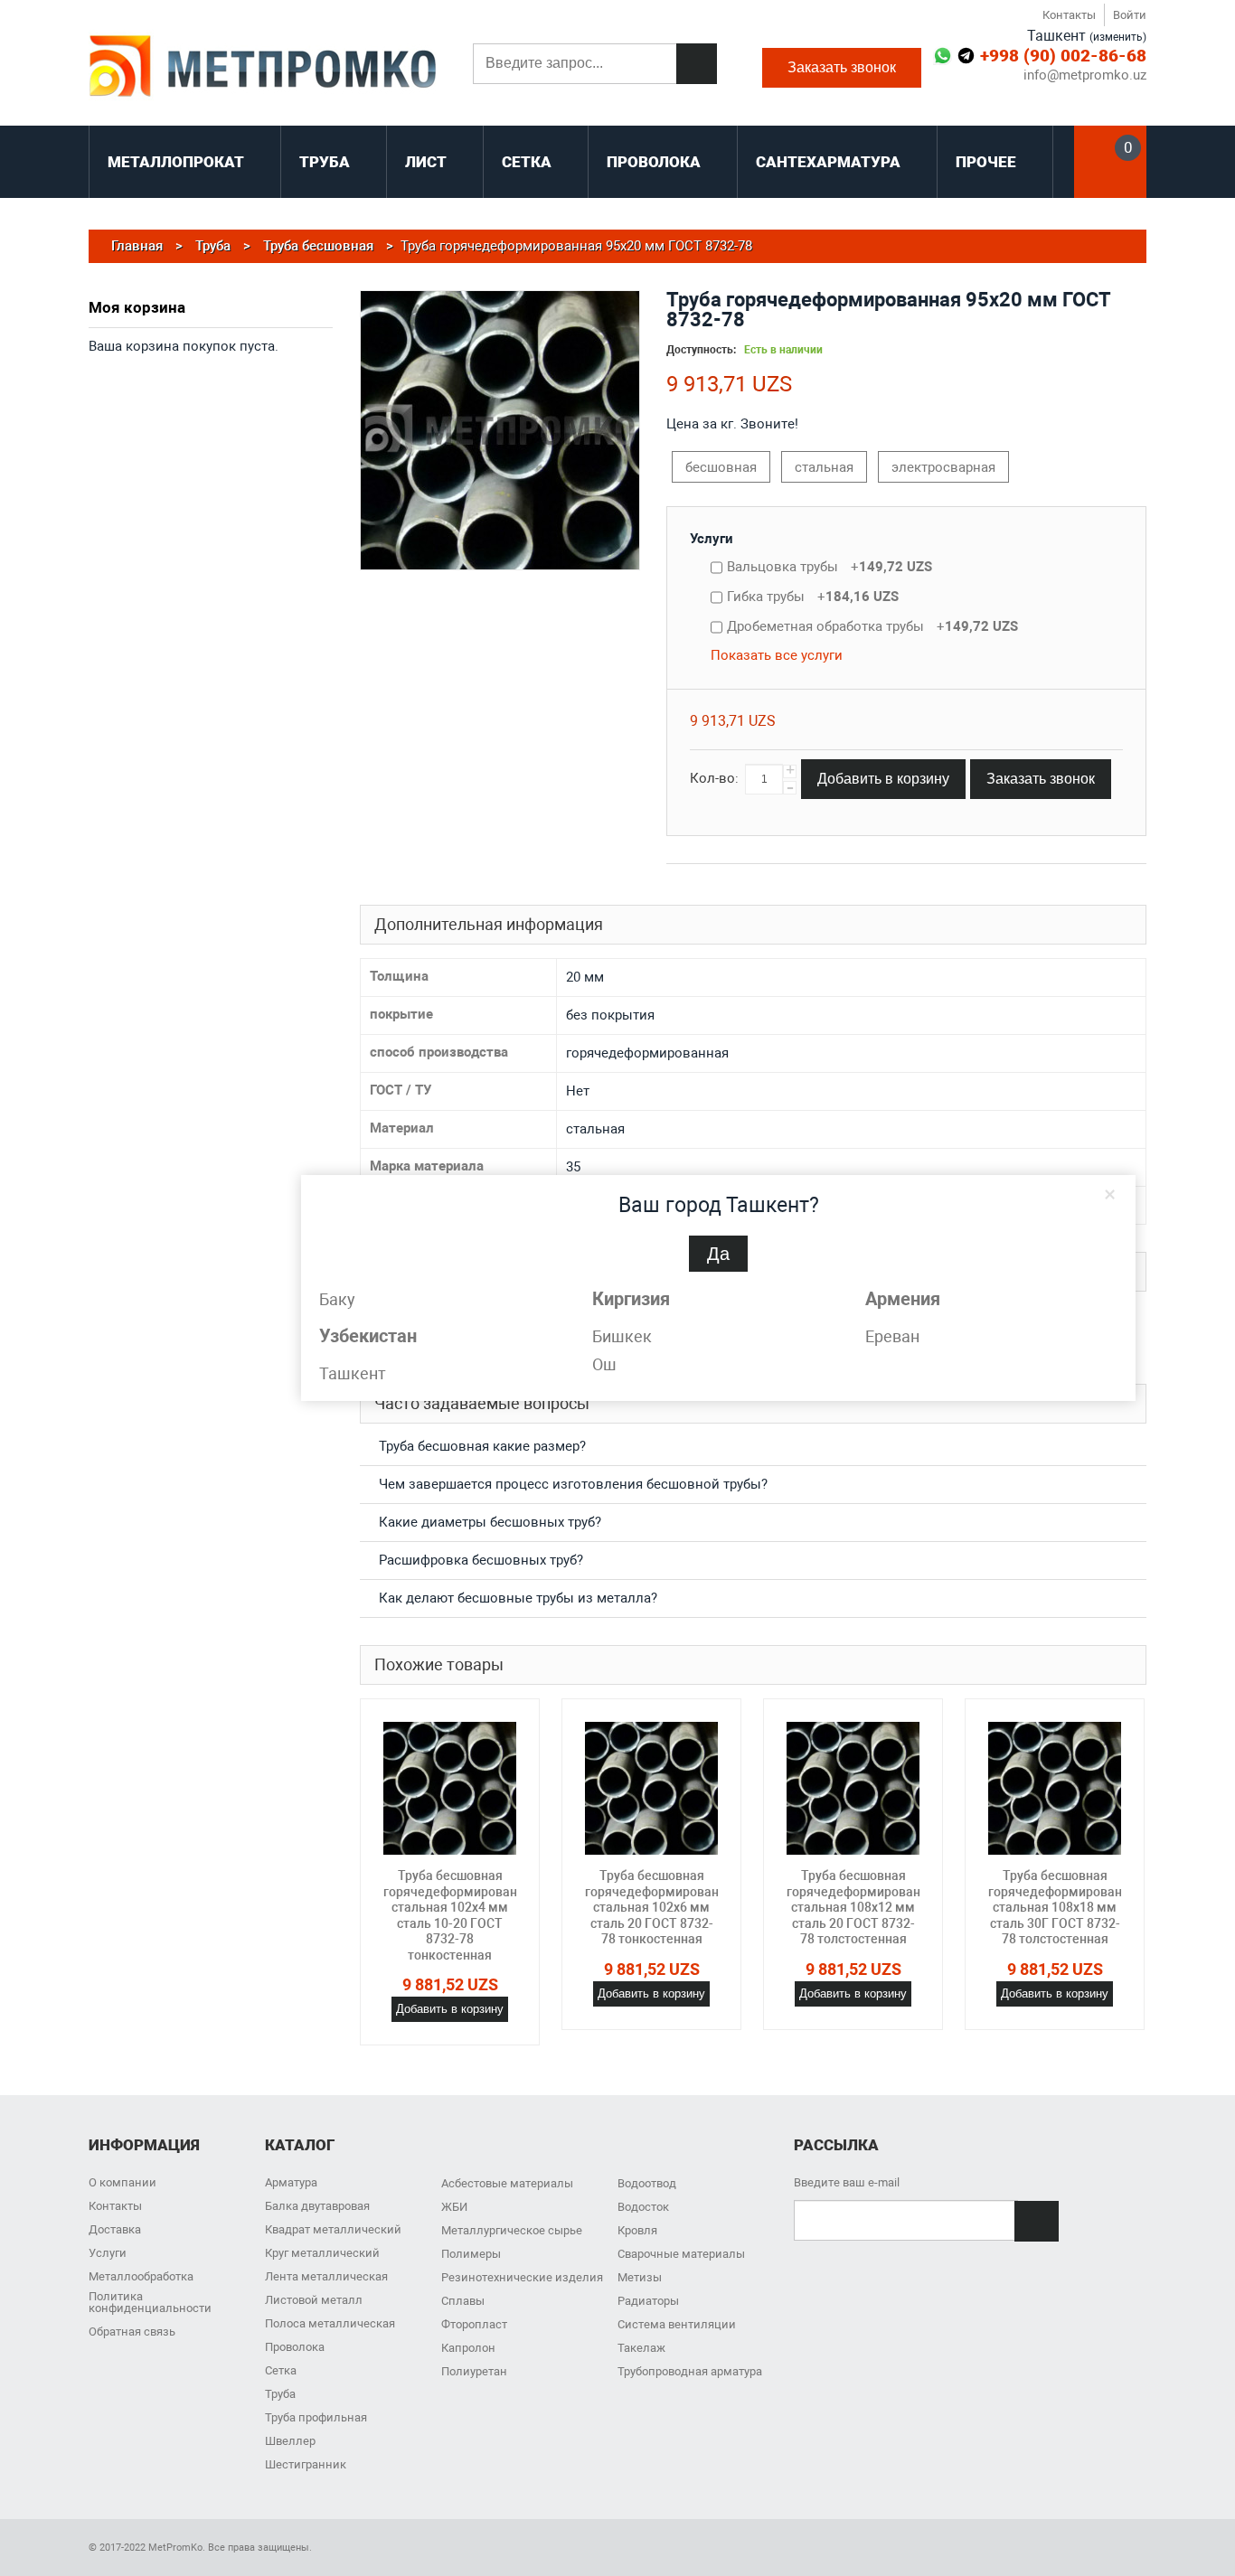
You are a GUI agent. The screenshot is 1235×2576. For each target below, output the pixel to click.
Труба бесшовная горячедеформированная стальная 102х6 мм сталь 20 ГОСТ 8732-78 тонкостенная (663, 1907)
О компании (123, 2182)
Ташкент (353, 1373)
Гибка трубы (813, 597)
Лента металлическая (326, 2276)
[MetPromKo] (263, 68)
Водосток (643, 2207)
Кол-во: (714, 778)
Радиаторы (648, 2301)
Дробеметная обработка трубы (872, 626)
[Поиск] (697, 64)
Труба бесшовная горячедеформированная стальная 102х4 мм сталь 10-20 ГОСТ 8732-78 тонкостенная (461, 1915)
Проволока (295, 2347)
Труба (280, 2394)
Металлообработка (141, 2276)
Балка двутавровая (317, 2206)
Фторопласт (474, 2324)
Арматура (291, 2182)
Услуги (712, 539)
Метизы (640, 2277)
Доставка (115, 2229)
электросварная (943, 467)
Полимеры (471, 2254)
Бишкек (622, 1336)
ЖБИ (454, 2207)
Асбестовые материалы (507, 2183)
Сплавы (463, 2301)
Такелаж (641, 2348)
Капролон (468, 2348)
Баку (337, 1299)
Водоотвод (647, 2183)
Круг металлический (322, 2253)
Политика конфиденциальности (150, 2302)
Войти (1130, 15)
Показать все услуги (777, 655)
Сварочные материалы (681, 2254)
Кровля (637, 2230)
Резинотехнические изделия (522, 2277)
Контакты (1069, 15)
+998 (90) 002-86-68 (1063, 56)
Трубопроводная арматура (690, 2371)
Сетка (281, 2370)
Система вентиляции (677, 2324)
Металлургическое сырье (512, 2230)
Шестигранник (306, 2464)
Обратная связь (132, 2332)
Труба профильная (316, 2417)
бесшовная (721, 467)
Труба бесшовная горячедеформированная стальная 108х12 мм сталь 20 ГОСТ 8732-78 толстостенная (864, 1907)
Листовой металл (314, 2300)
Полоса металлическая (330, 2323)
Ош (604, 1364)
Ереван (892, 1336)
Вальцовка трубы (830, 567)
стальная (824, 467)
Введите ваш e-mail (847, 2182)
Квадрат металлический (333, 2229)
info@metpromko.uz (1085, 75)
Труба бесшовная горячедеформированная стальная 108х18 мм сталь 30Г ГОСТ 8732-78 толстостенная (1066, 1907)
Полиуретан (474, 2371)
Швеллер (290, 2441)
